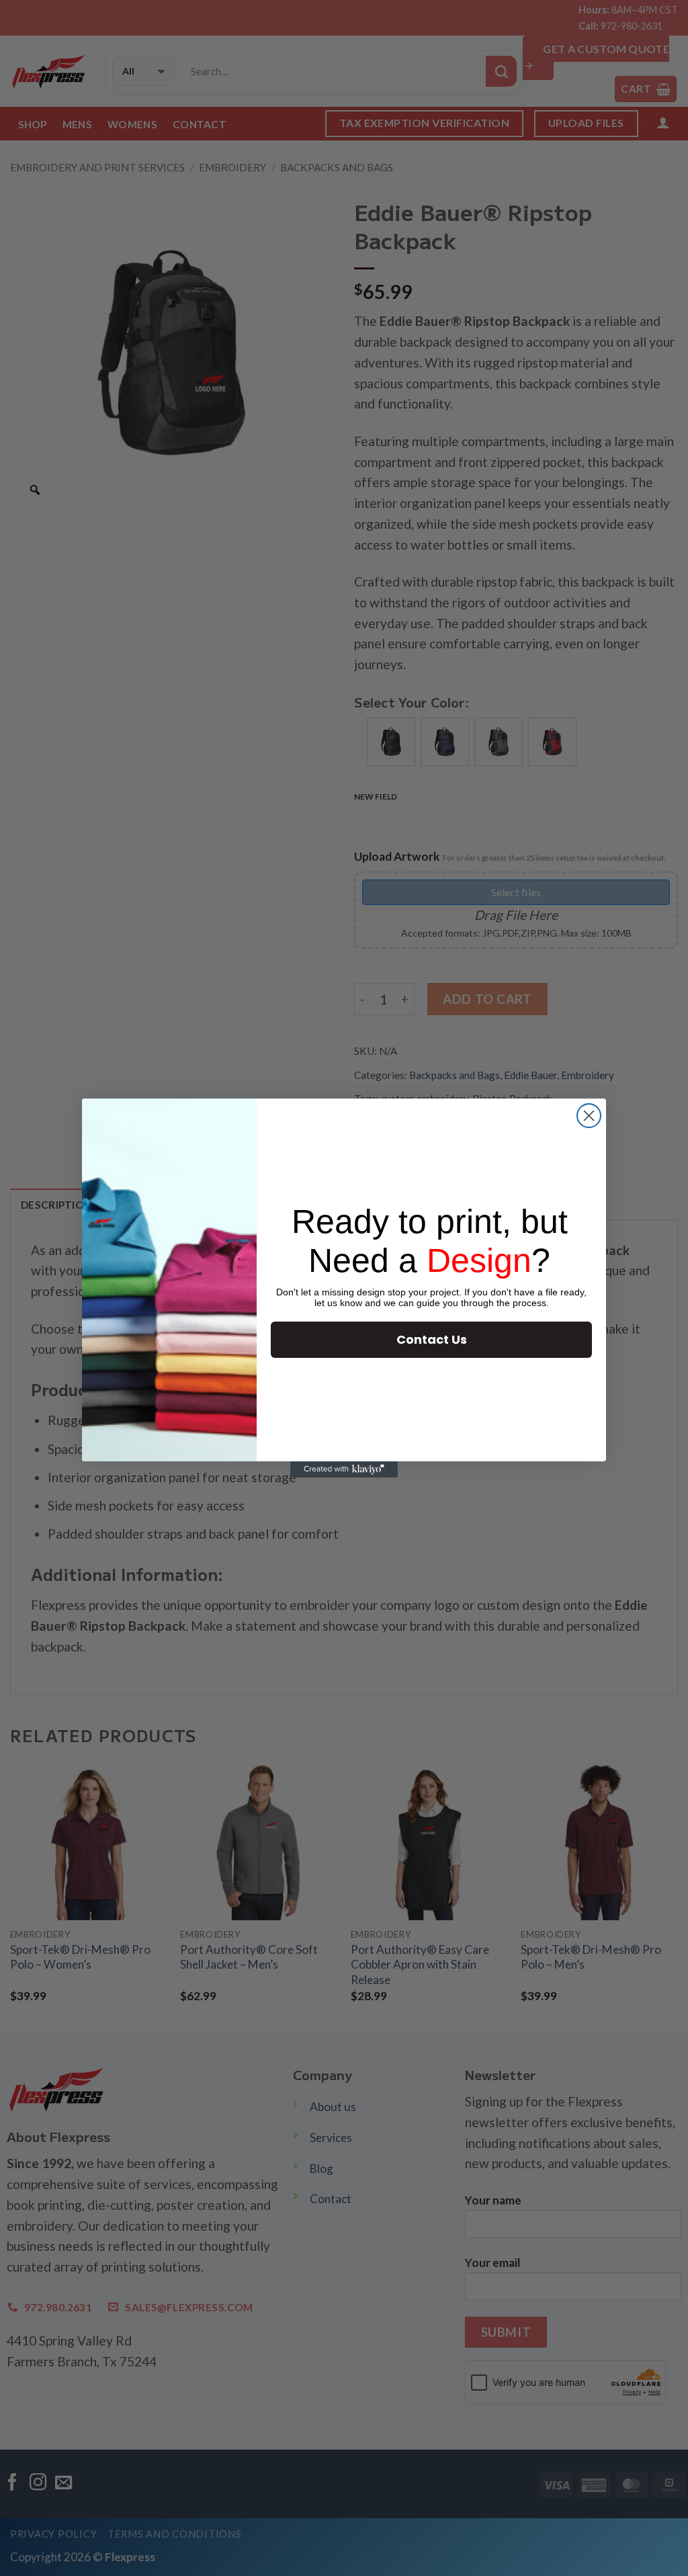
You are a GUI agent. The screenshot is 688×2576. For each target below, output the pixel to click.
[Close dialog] (589, 1116)
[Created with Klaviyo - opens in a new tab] (344, 1469)
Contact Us (432, 1339)
